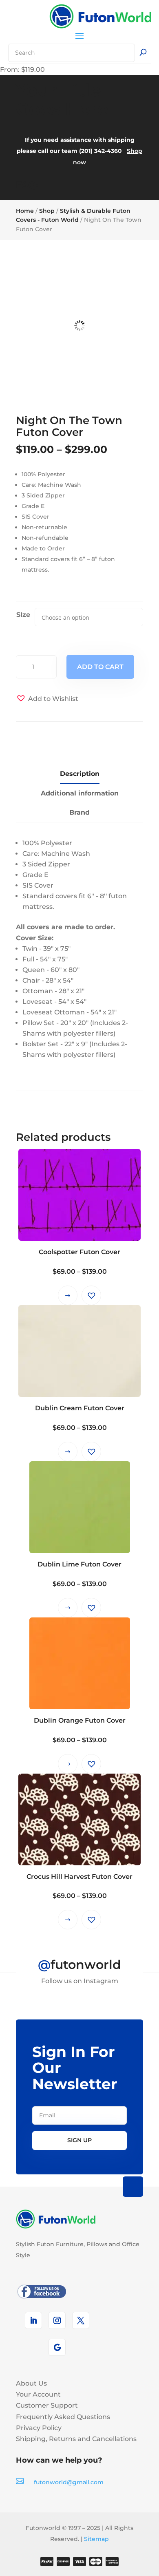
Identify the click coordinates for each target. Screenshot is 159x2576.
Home (25, 211)
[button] (47, 699)
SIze (23, 615)
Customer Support (47, 2405)
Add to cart (100, 667)
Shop (47, 211)
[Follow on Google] (57, 2347)
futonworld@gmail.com (69, 2482)
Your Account (38, 2394)
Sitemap (96, 2539)
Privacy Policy (39, 2428)
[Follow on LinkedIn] (33, 2320)
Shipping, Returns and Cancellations (76, 2439)
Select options (68, 1295)
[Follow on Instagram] (57, 2320)
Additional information (80, 793)
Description (80, 774)
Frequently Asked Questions (63, 2417)
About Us (31, 2383)
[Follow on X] (81, 2320)
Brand (79, 812)
